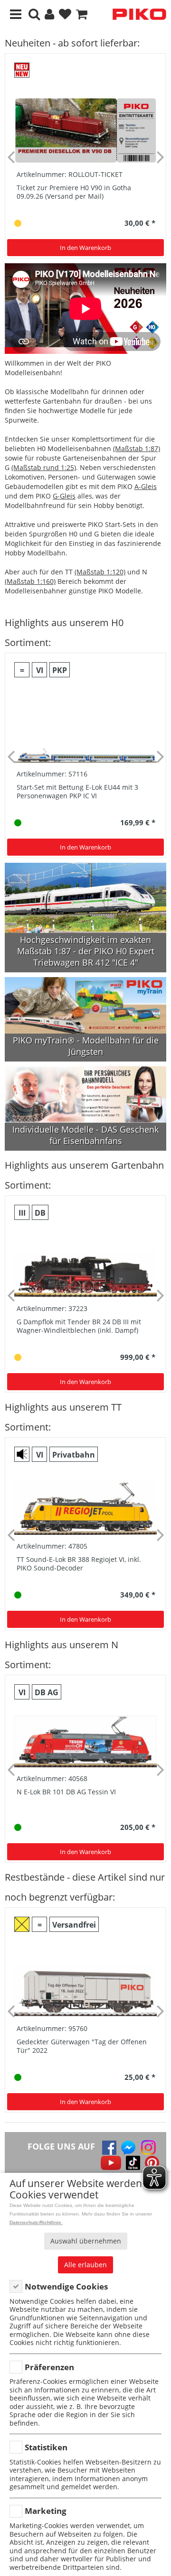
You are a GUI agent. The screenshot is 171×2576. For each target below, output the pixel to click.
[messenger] (128, 2148)
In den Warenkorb (85, 248)
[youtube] (111, 2163)
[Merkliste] (65, 14)
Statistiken (46, 2447)
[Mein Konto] (49, 14)
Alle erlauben (85, 2265)
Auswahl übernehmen (86, 2241)
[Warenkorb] (82, 14)
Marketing (46, 2511)
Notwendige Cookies (66, 2286)
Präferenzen (49, 2367)
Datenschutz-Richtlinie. (36, 2222)
